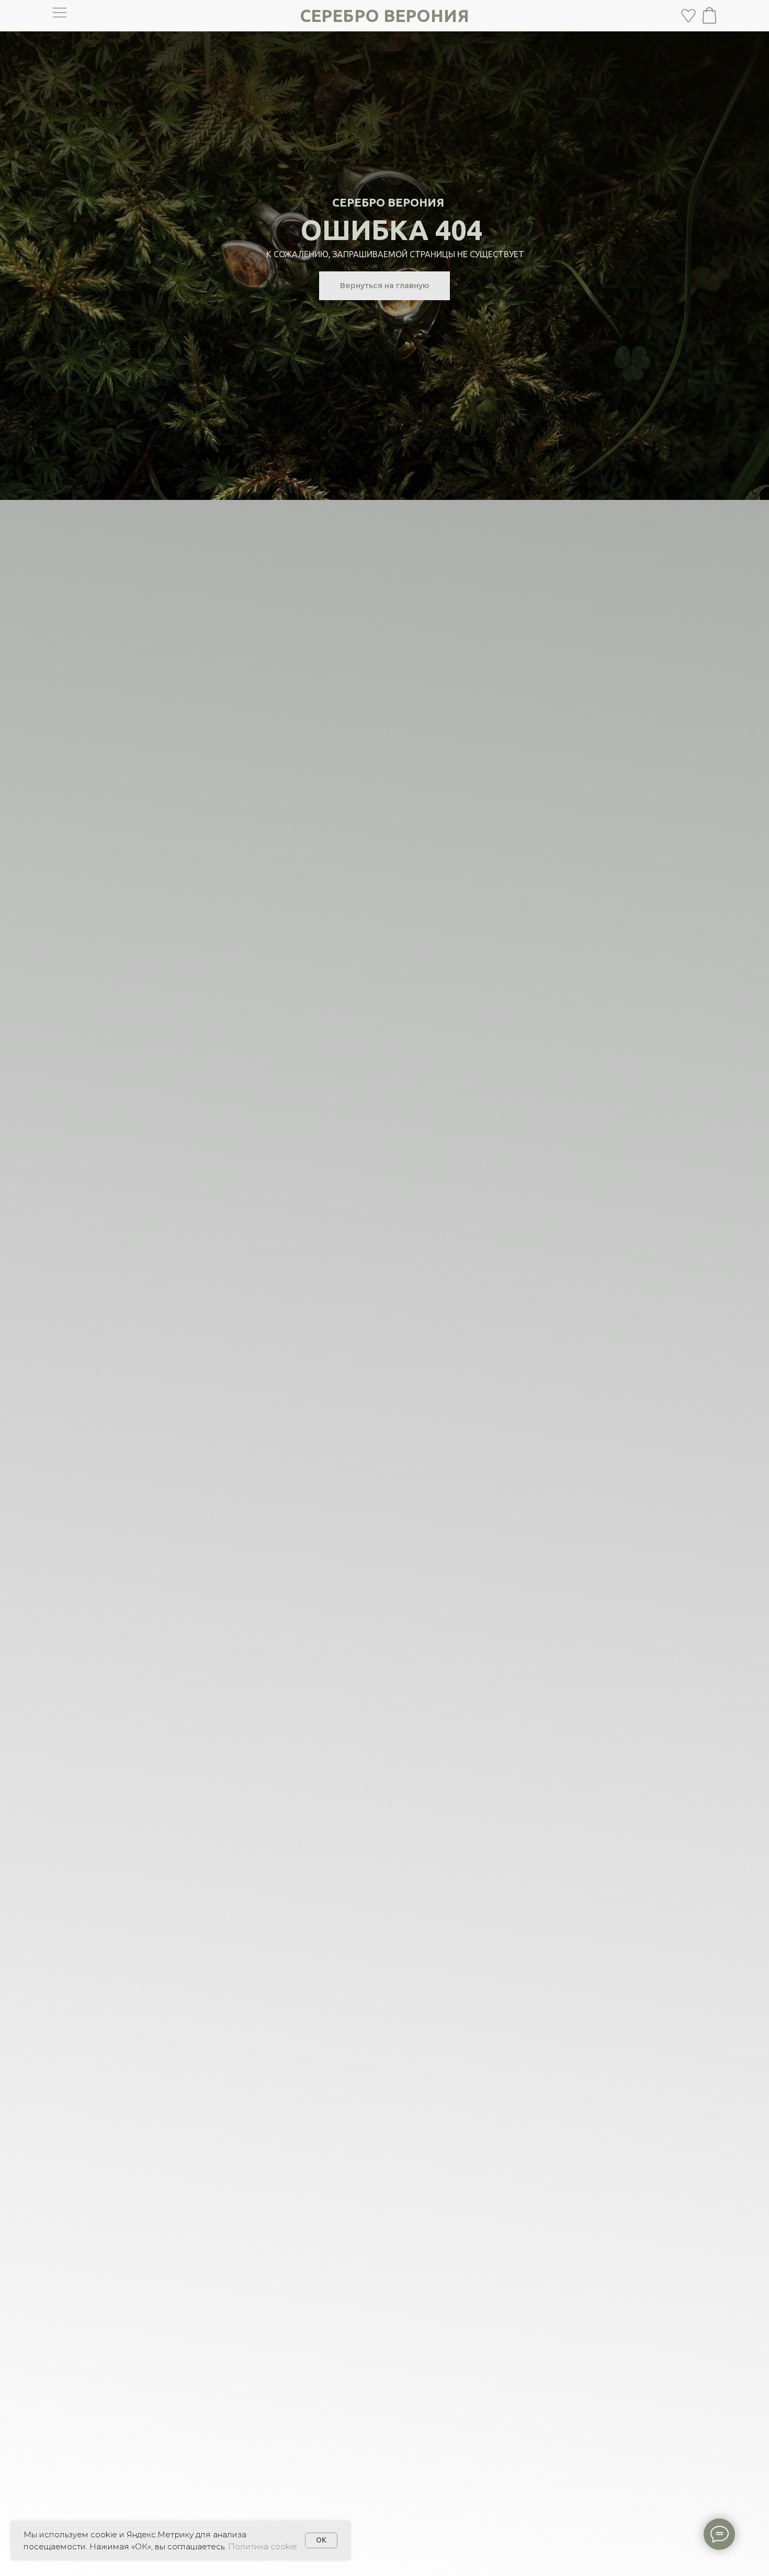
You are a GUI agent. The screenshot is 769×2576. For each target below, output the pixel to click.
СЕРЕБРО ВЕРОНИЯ (384, 15)
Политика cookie (263, 2546)
